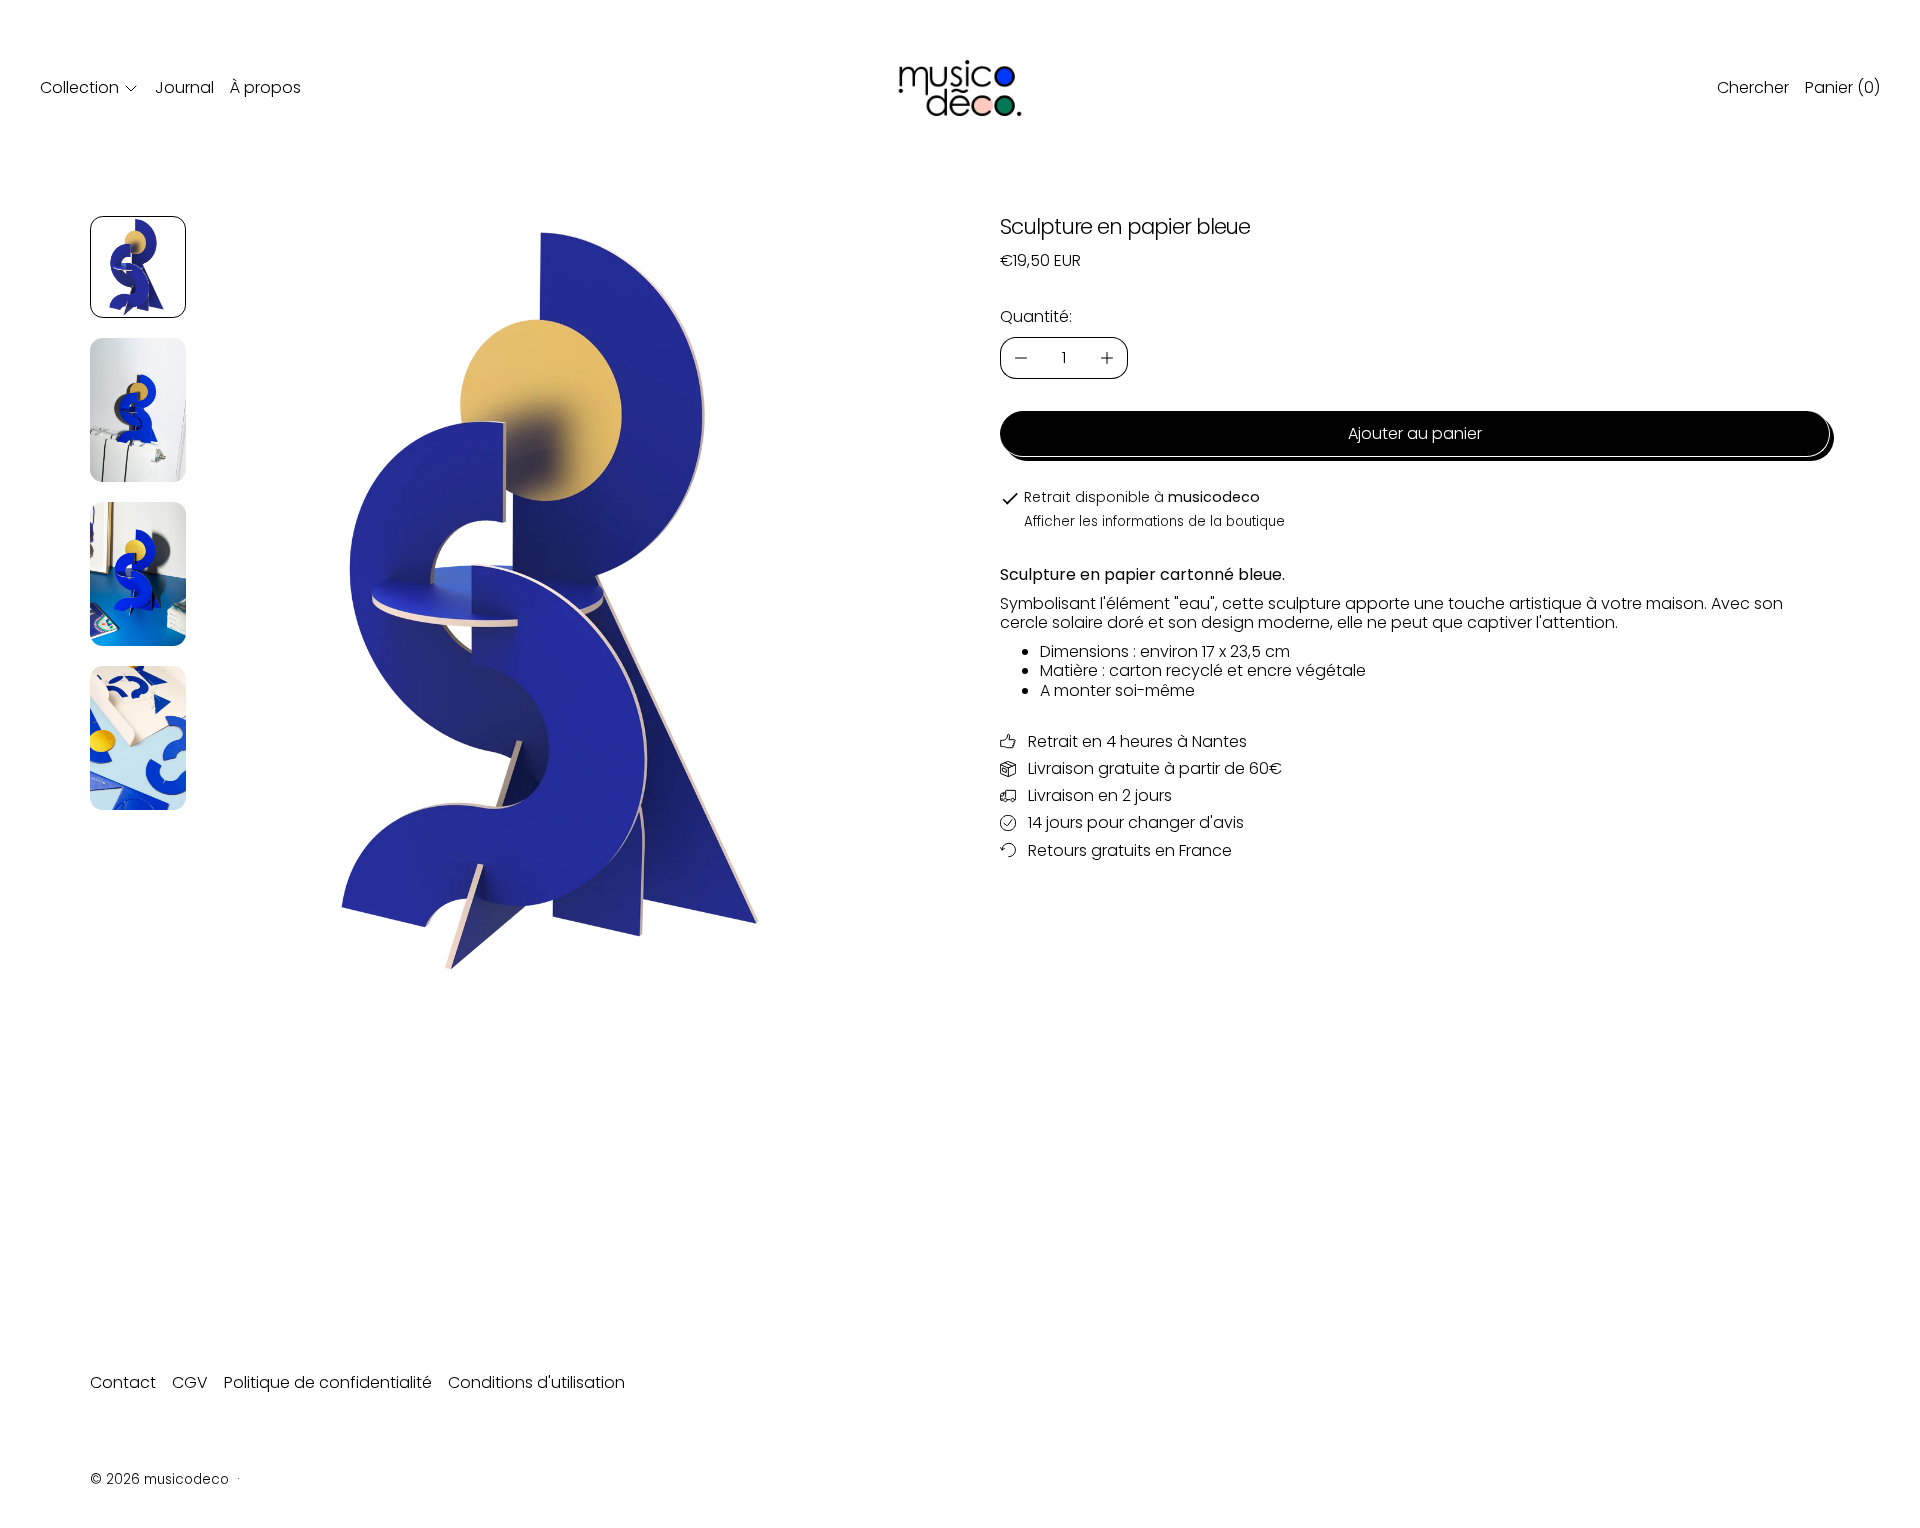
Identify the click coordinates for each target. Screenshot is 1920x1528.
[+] (1107, 358)
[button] (138, 267)
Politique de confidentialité (328, 1382)
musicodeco (186, 1479)
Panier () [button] (1842, 87)
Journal (184, 87)
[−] (1020, 358)
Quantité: (1036, 316)
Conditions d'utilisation (536, 1382)
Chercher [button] (1753, 87)
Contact (123, 1382)
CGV (190, 1382)
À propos (265, 87)
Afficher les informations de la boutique (1154, 522)
